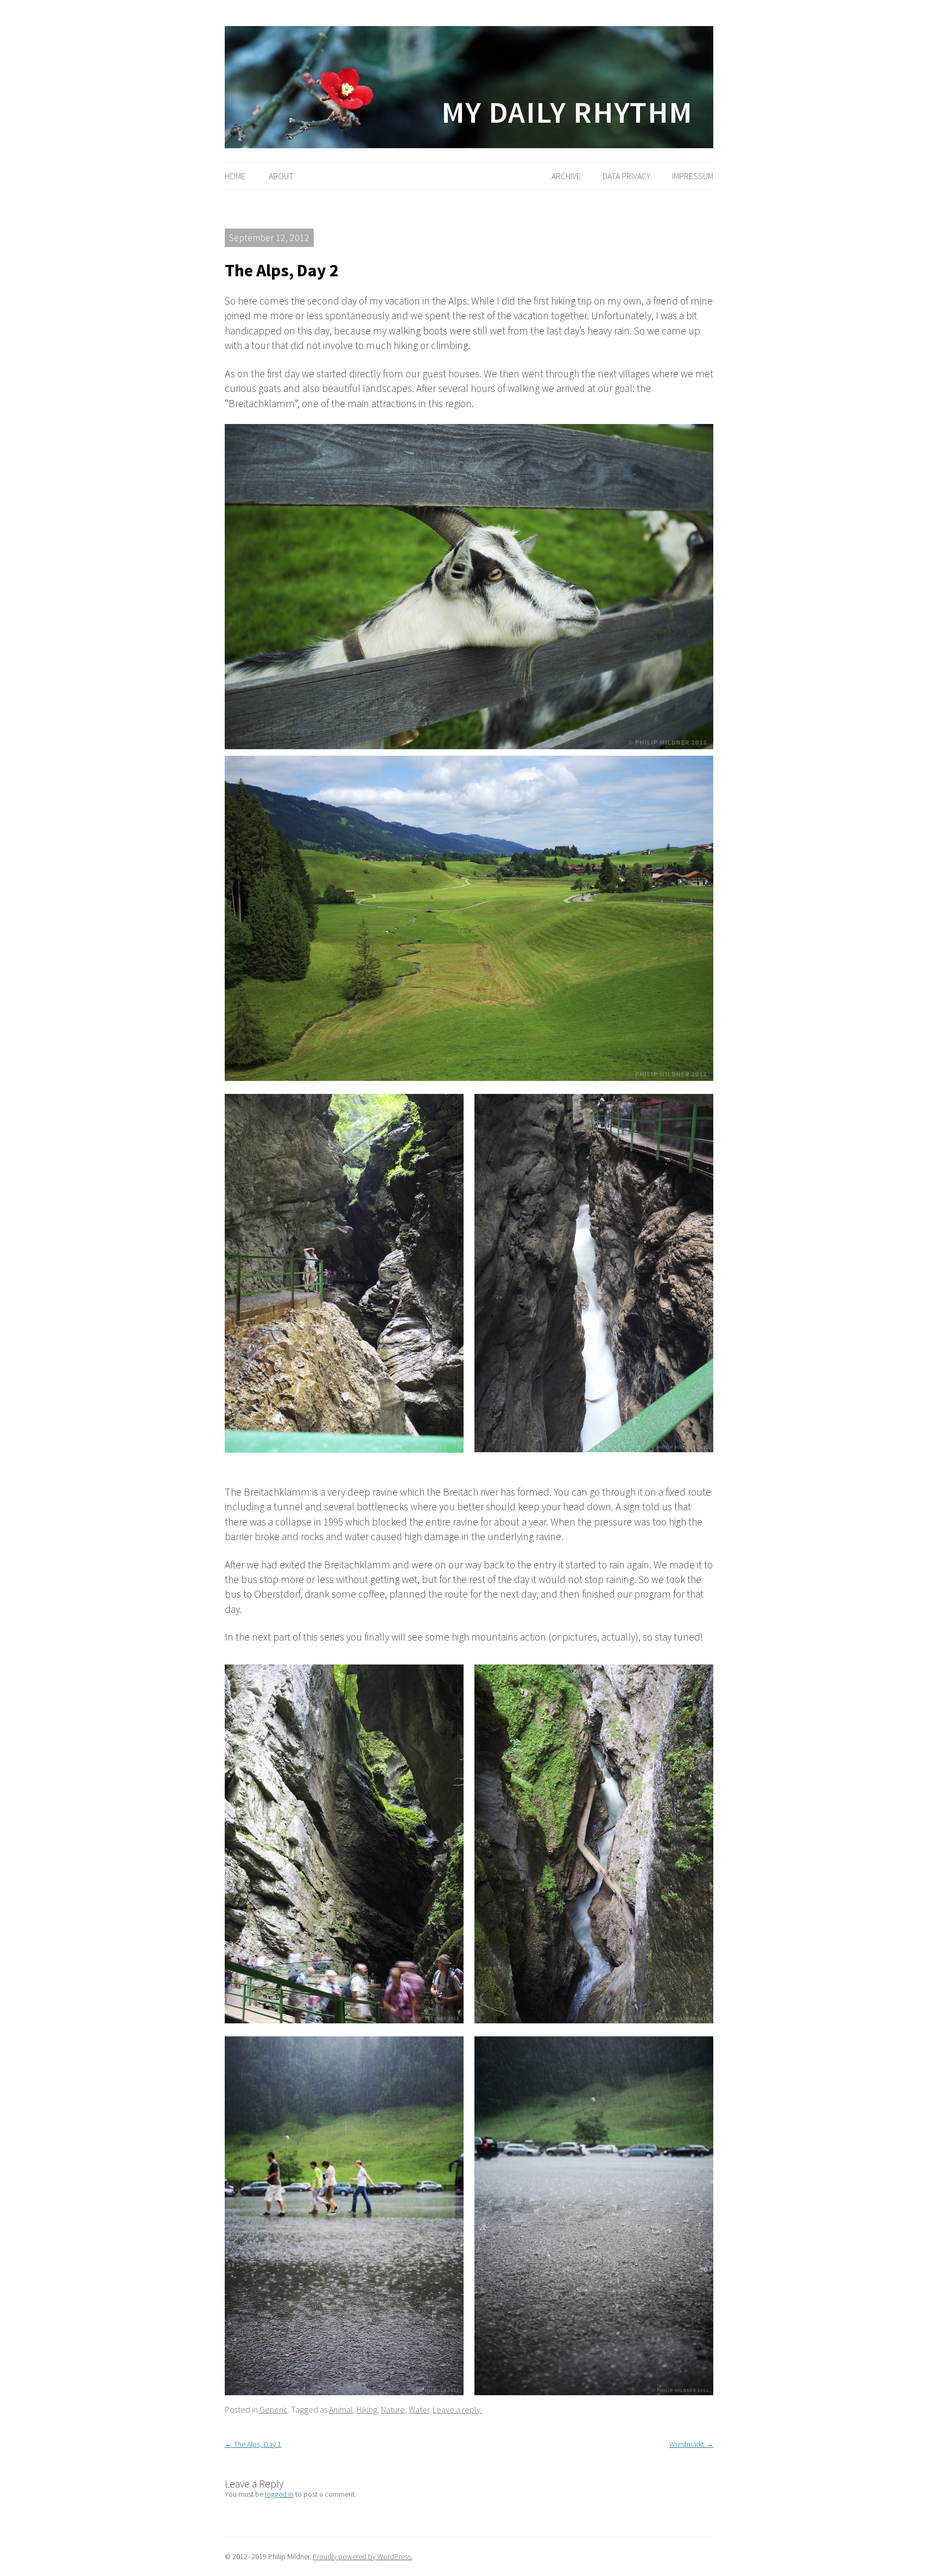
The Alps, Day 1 (253, 2444)
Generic (274, 2409)
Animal (341, 2409)
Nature (393, 2409)
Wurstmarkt (691, 2444)
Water (419, 2409)
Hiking (367, 2409)
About (281, 176)
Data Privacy (626, 176)
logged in (279, 2494)
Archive (566, 176)
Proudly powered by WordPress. (363, 2556)
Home (235, 176)
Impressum (693, 176)
